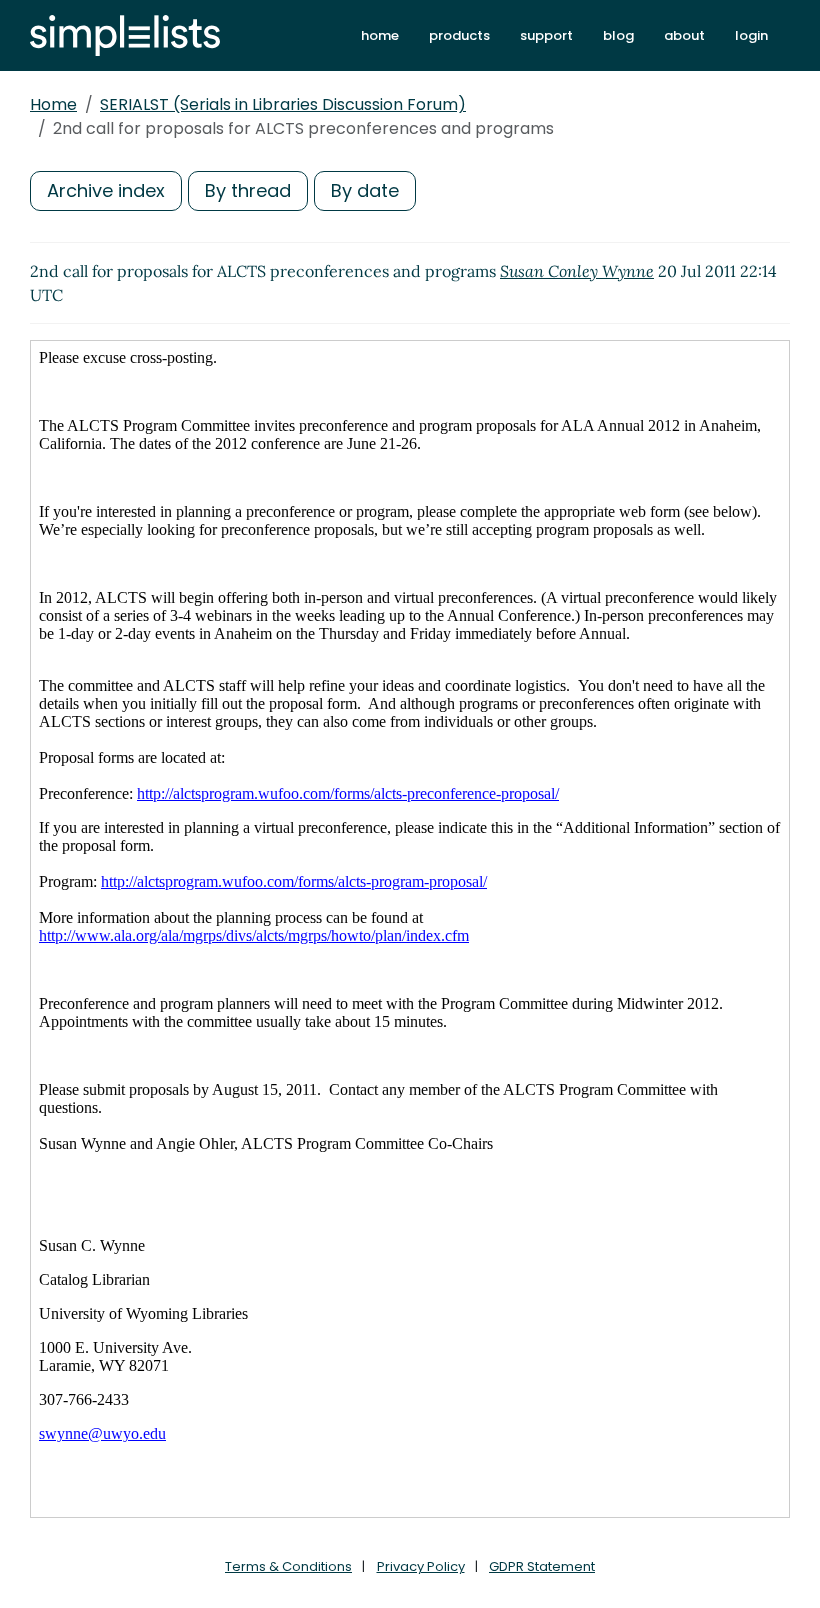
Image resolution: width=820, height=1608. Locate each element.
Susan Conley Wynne (577, 271)
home (380, 35)
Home (53, 104)
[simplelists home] (125, 35)
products (459, 35)
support (546, 35)
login (751, 35)
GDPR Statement (542, 1566)
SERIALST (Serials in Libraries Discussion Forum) (283, 104)
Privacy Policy (421, 1566)
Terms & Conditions (288, 1566)
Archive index (106, 190)
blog (618, 35)
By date (365, 190)
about (684, 35)
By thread (248, 190)
